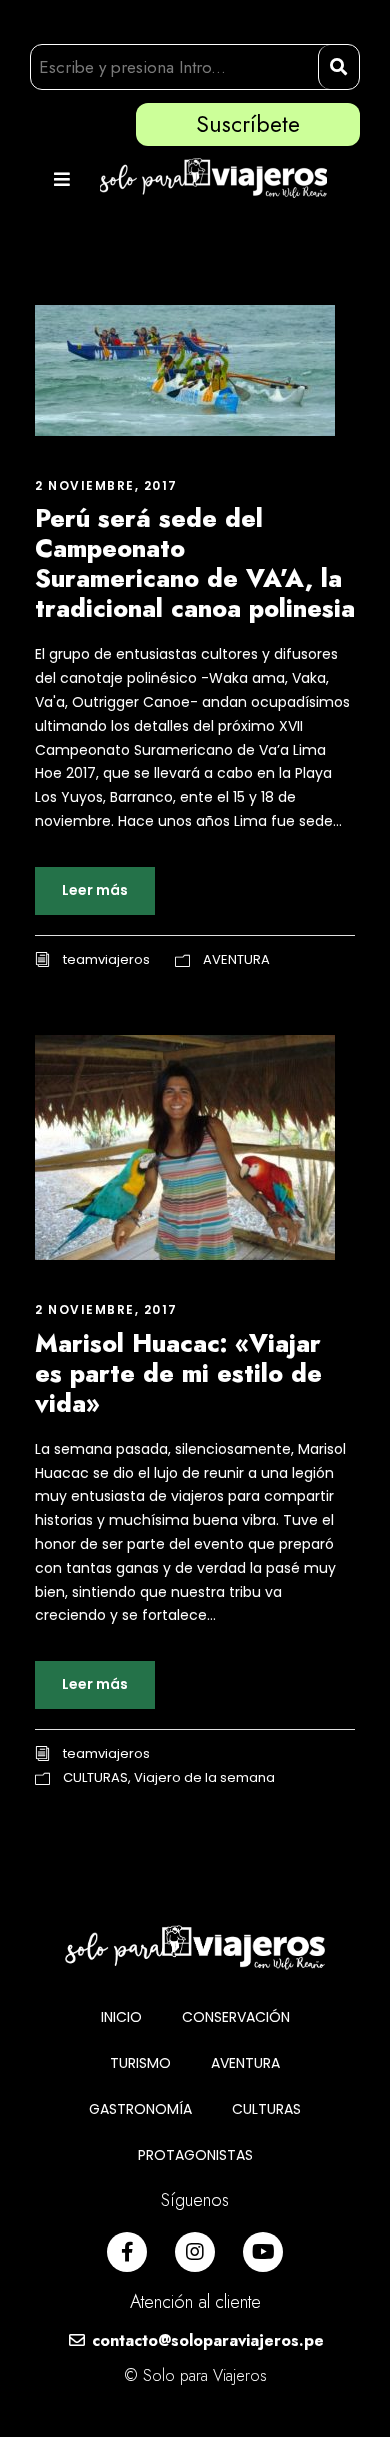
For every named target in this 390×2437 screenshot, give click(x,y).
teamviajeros (106, 959)
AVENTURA (236, 959)
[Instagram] (195, 2252)
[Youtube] (263, 2252)
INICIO (121, 2017)
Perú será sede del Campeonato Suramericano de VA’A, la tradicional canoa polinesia (195, 563)
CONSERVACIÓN (236, 2017)
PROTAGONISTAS (195, 2155)
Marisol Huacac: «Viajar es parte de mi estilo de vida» (178, 1373)
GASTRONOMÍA (140, 2109)
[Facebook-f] (127, 2252)
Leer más (95, 890)
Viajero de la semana (204, 1777)
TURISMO (140, 2063)
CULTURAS (95, 1777)
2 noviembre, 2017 (106, 485)
